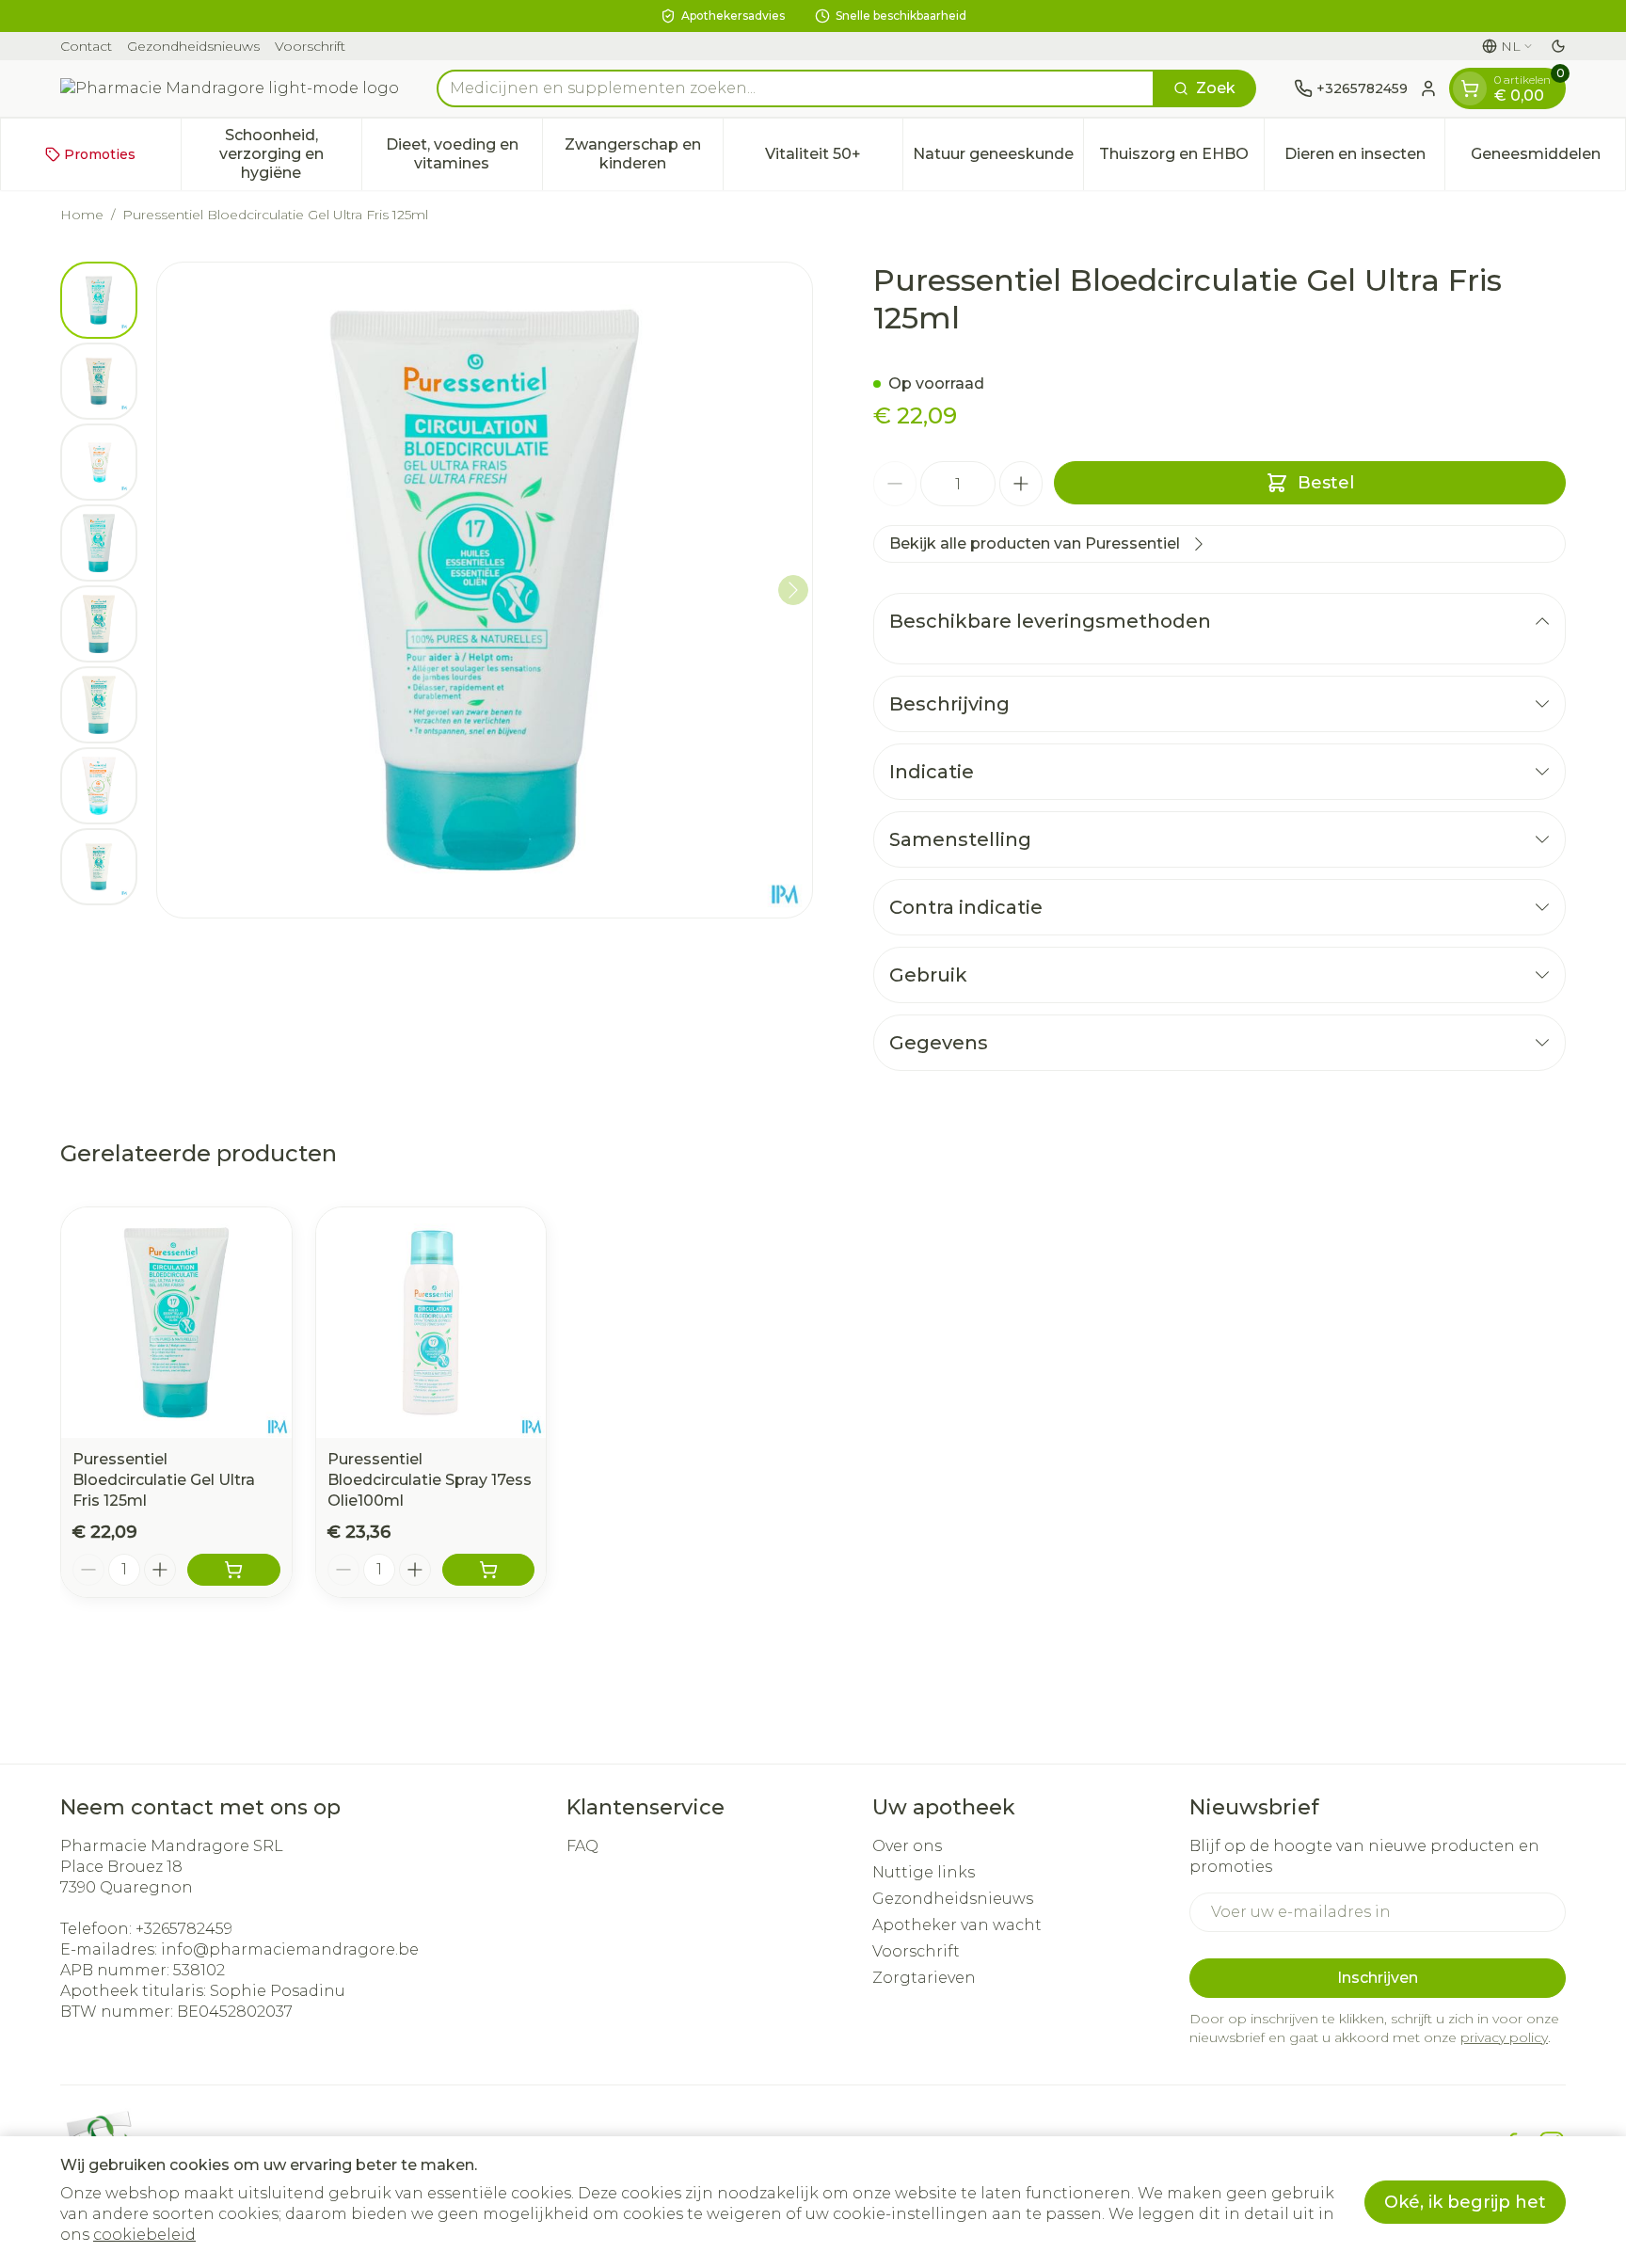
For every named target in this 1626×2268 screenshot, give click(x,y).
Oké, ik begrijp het (1465, 2202)
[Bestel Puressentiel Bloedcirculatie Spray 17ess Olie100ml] (489, 1570)
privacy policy (1504, 2037)
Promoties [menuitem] (100, 154)
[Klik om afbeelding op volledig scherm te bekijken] (485, 590)
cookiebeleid (144, 2235)
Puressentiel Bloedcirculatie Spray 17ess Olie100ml (430, 1480)
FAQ (582, 1846)
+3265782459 (184, 1929)
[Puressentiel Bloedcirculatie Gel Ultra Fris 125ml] (176, 1323)
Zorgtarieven (924, 1978)
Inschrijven (1378, 1978)
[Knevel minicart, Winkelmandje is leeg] (1470, 88)
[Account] (1428, 88)
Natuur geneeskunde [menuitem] (998, 159)
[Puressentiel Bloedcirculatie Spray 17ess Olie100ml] (431, 1323)
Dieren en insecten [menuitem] (1364, 159)
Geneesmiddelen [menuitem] (1548, 159)
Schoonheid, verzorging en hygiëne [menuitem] (290, 154)
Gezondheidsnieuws (193, 46)
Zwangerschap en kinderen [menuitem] (644, 154)
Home (82, 215)
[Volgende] (793, 590)
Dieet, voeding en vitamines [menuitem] (464, 154)
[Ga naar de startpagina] (230, 88)
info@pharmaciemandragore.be (290, 1949)
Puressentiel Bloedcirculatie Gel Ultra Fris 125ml (164, 1480)
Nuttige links (924, 1872)
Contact (86, 46)
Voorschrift (310, 46)
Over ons (907, 1846)
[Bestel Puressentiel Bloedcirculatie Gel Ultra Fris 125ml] (234, 1570)
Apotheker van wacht (957, 1925)
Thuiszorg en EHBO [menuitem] (1181, 159)
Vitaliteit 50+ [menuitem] (834, 159)
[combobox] (796, 88)
